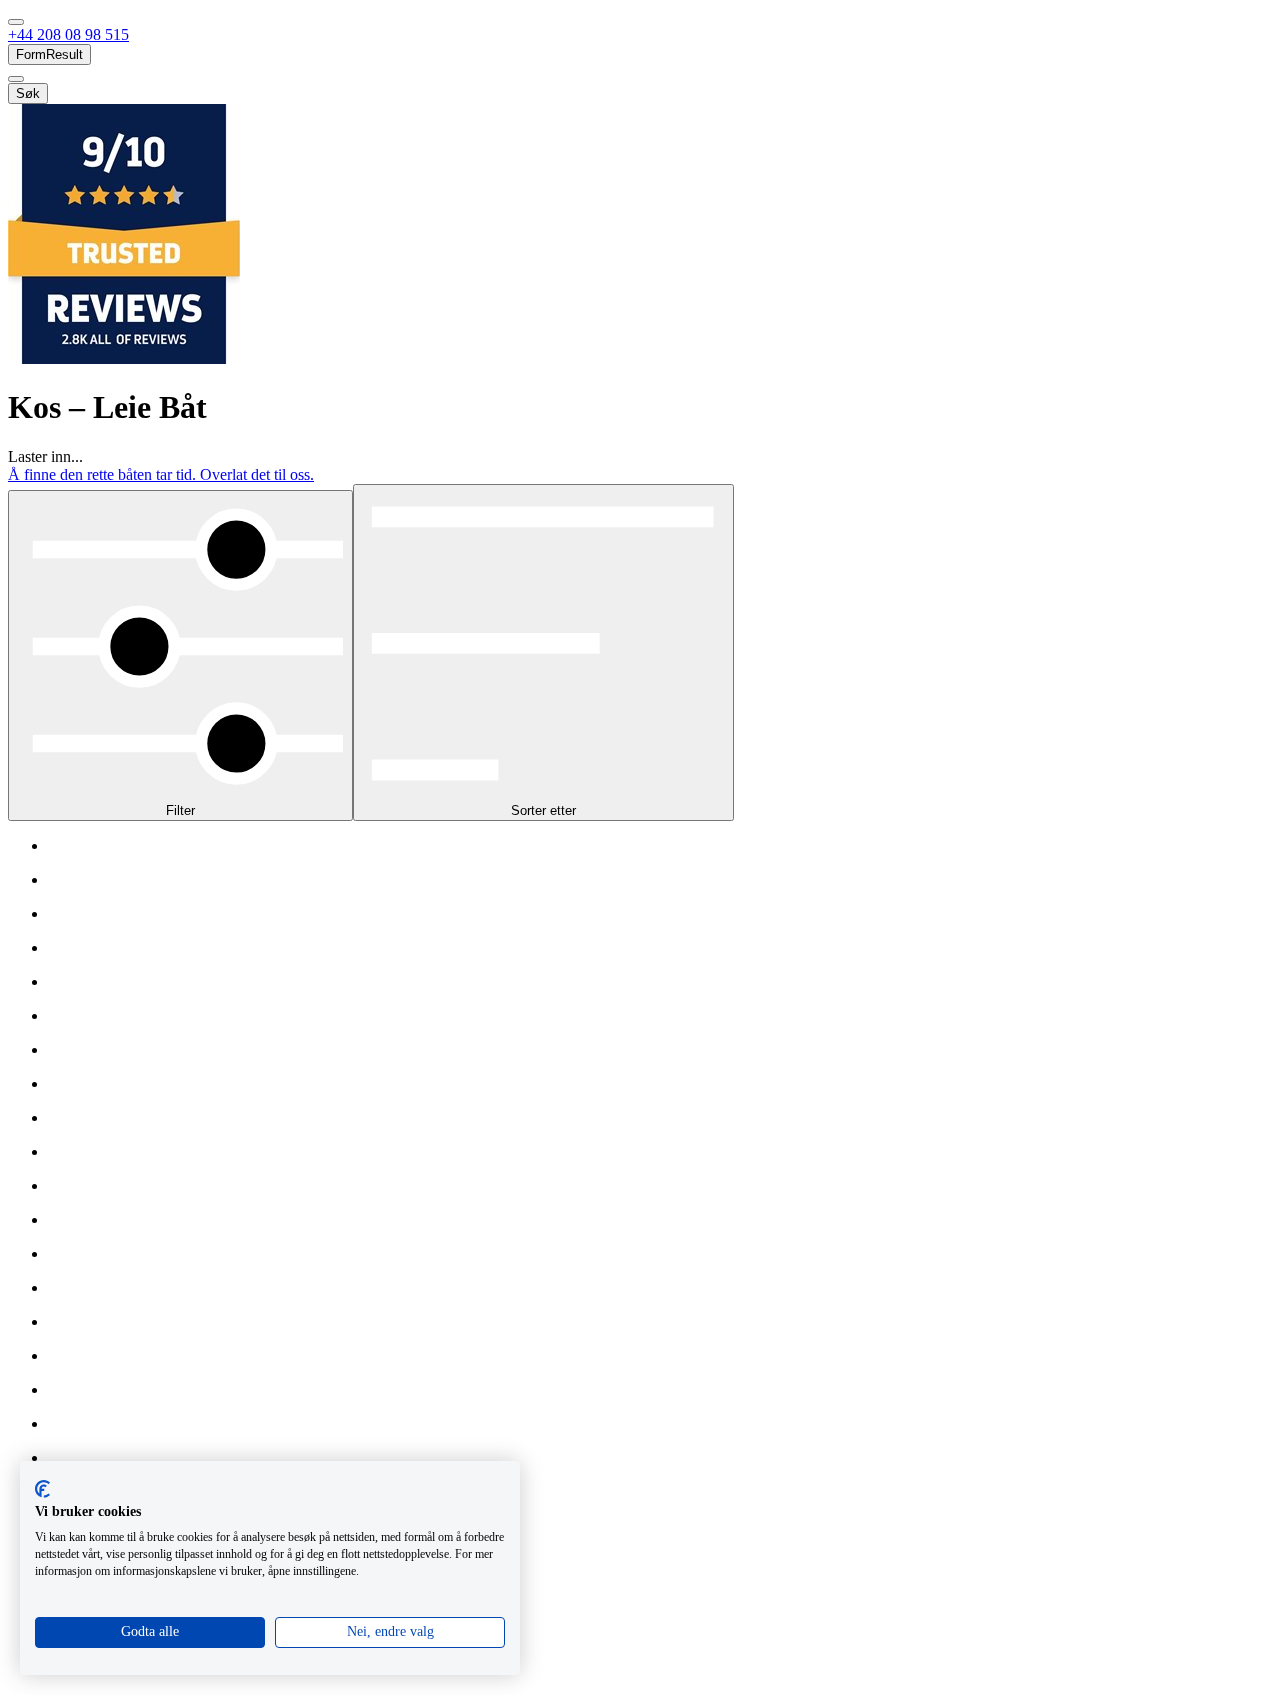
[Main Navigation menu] (16, 22)
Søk (28, 93)
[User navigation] (16, 79)
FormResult (49, 54)
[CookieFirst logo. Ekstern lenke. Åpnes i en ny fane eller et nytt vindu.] (42, 1489)
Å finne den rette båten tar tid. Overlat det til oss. (161, 474)
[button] (68, 34)
